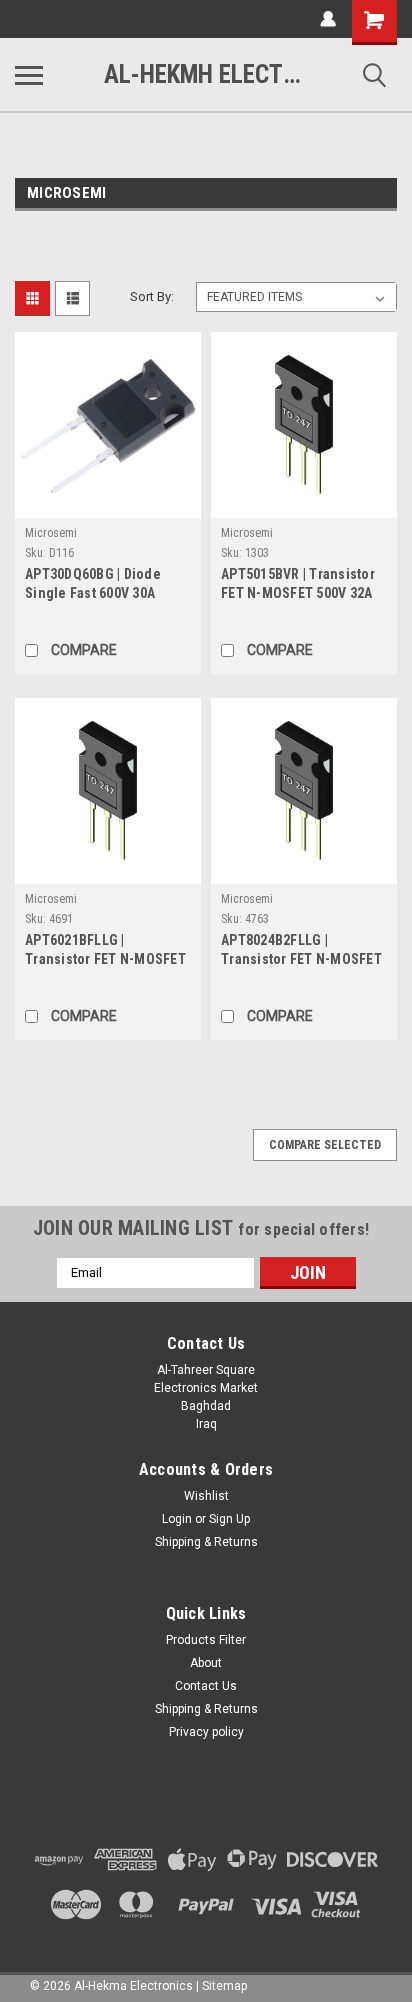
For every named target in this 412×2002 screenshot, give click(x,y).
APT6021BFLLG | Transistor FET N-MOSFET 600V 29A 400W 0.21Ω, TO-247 (105, 951)
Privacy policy (206, 1732)
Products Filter (206, 1640)
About (206, 1663)
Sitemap (224, 1986)
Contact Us (206, 1686)
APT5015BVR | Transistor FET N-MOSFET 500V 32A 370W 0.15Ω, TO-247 (298, 585)
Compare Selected (325, 1145)
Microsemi (51, 533)
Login (177, 1519)
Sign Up (229, 1519)
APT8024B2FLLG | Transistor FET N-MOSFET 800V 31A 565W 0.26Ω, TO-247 (301, 951)
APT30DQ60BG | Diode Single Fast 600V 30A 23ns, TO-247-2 (93, 585)
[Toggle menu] (29, 75)
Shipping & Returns (206, 1542)
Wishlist (206, 1496)
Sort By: (152, 296)
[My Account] (328, 19)
